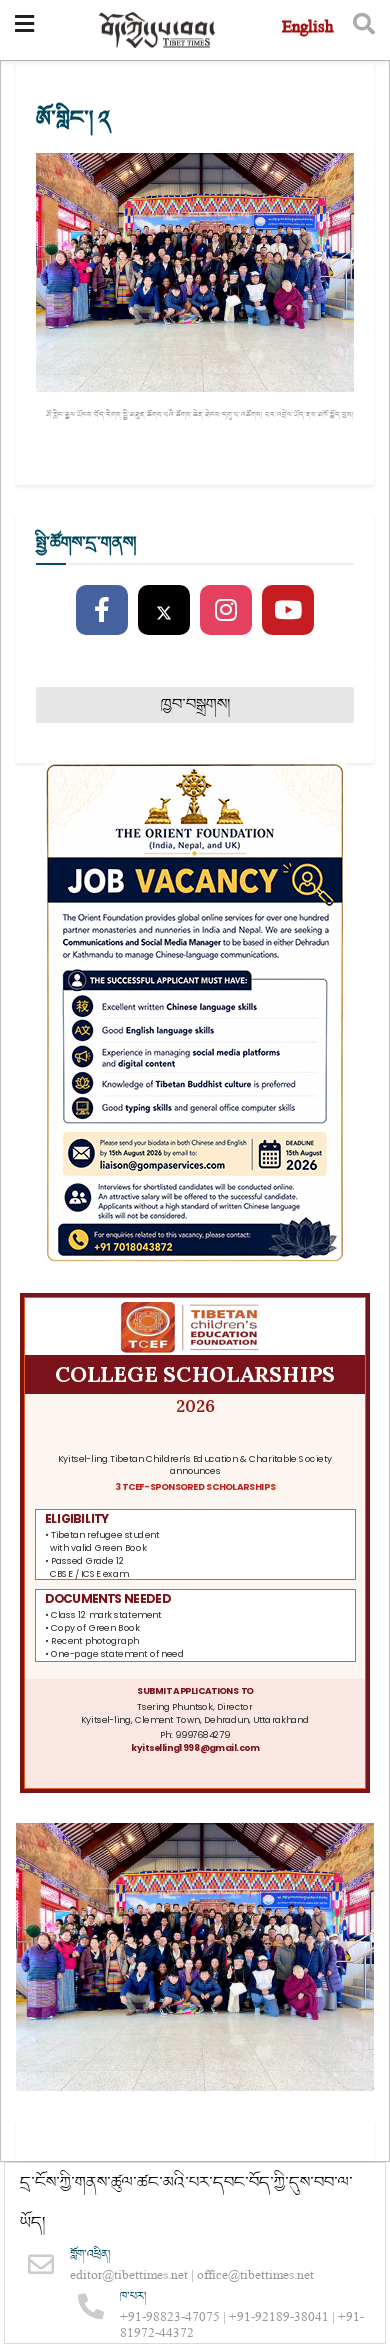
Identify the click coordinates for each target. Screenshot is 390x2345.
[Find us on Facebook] (102, 611)
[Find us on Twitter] (164, 611)
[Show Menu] (24, 30)
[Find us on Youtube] (288, 611)
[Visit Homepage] (158, 30)
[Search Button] (364, 30)
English (307, 29)
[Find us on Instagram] (226, 611)
